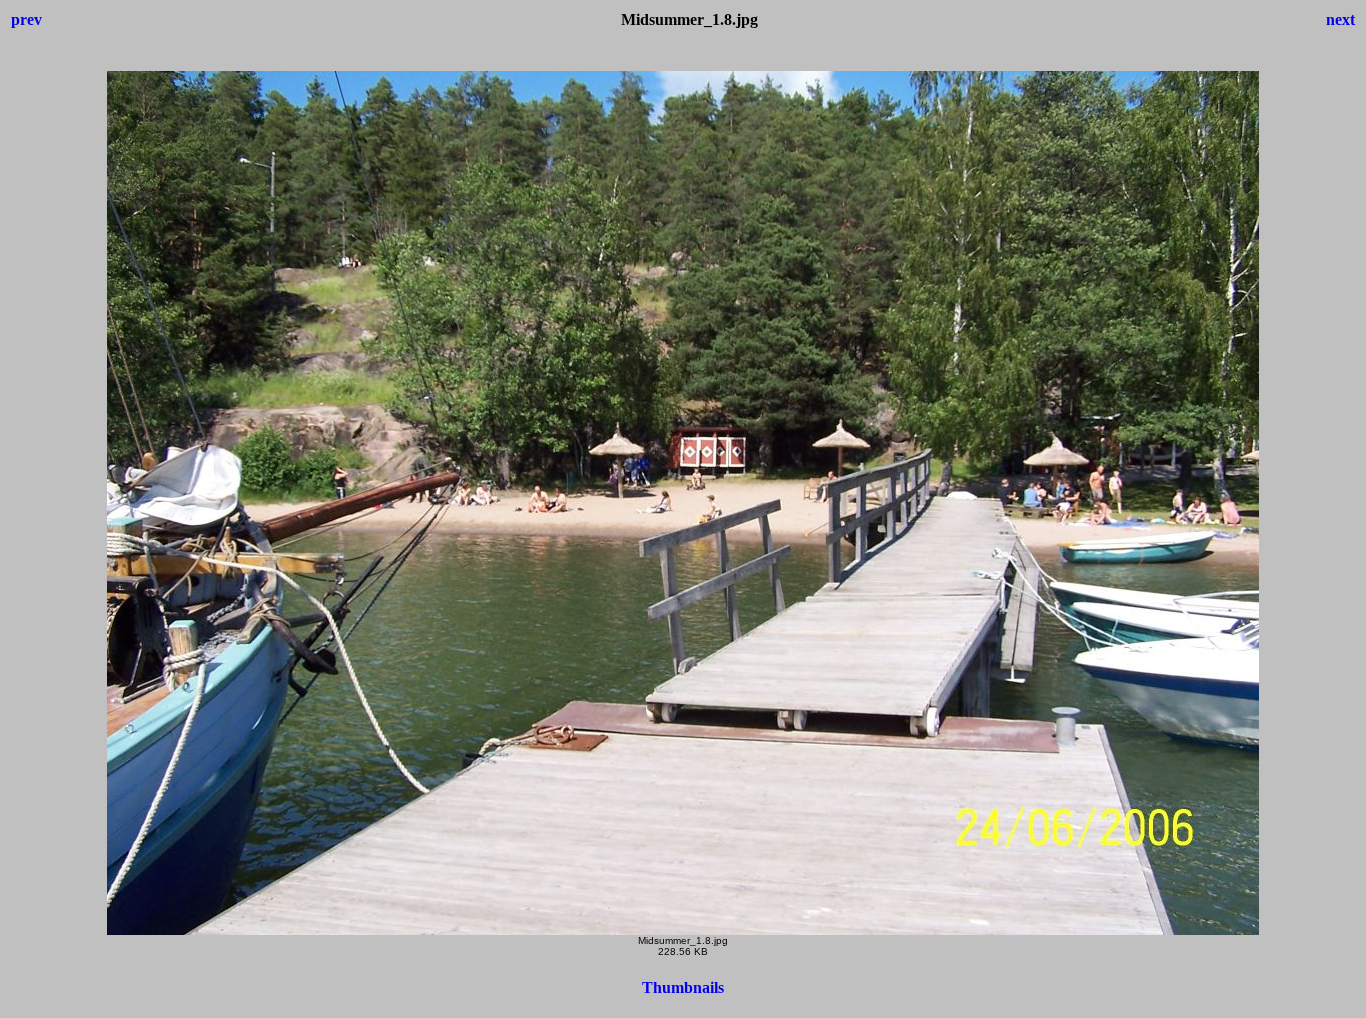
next (1340, 19)
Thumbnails (683, 987)
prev (26, 19)
